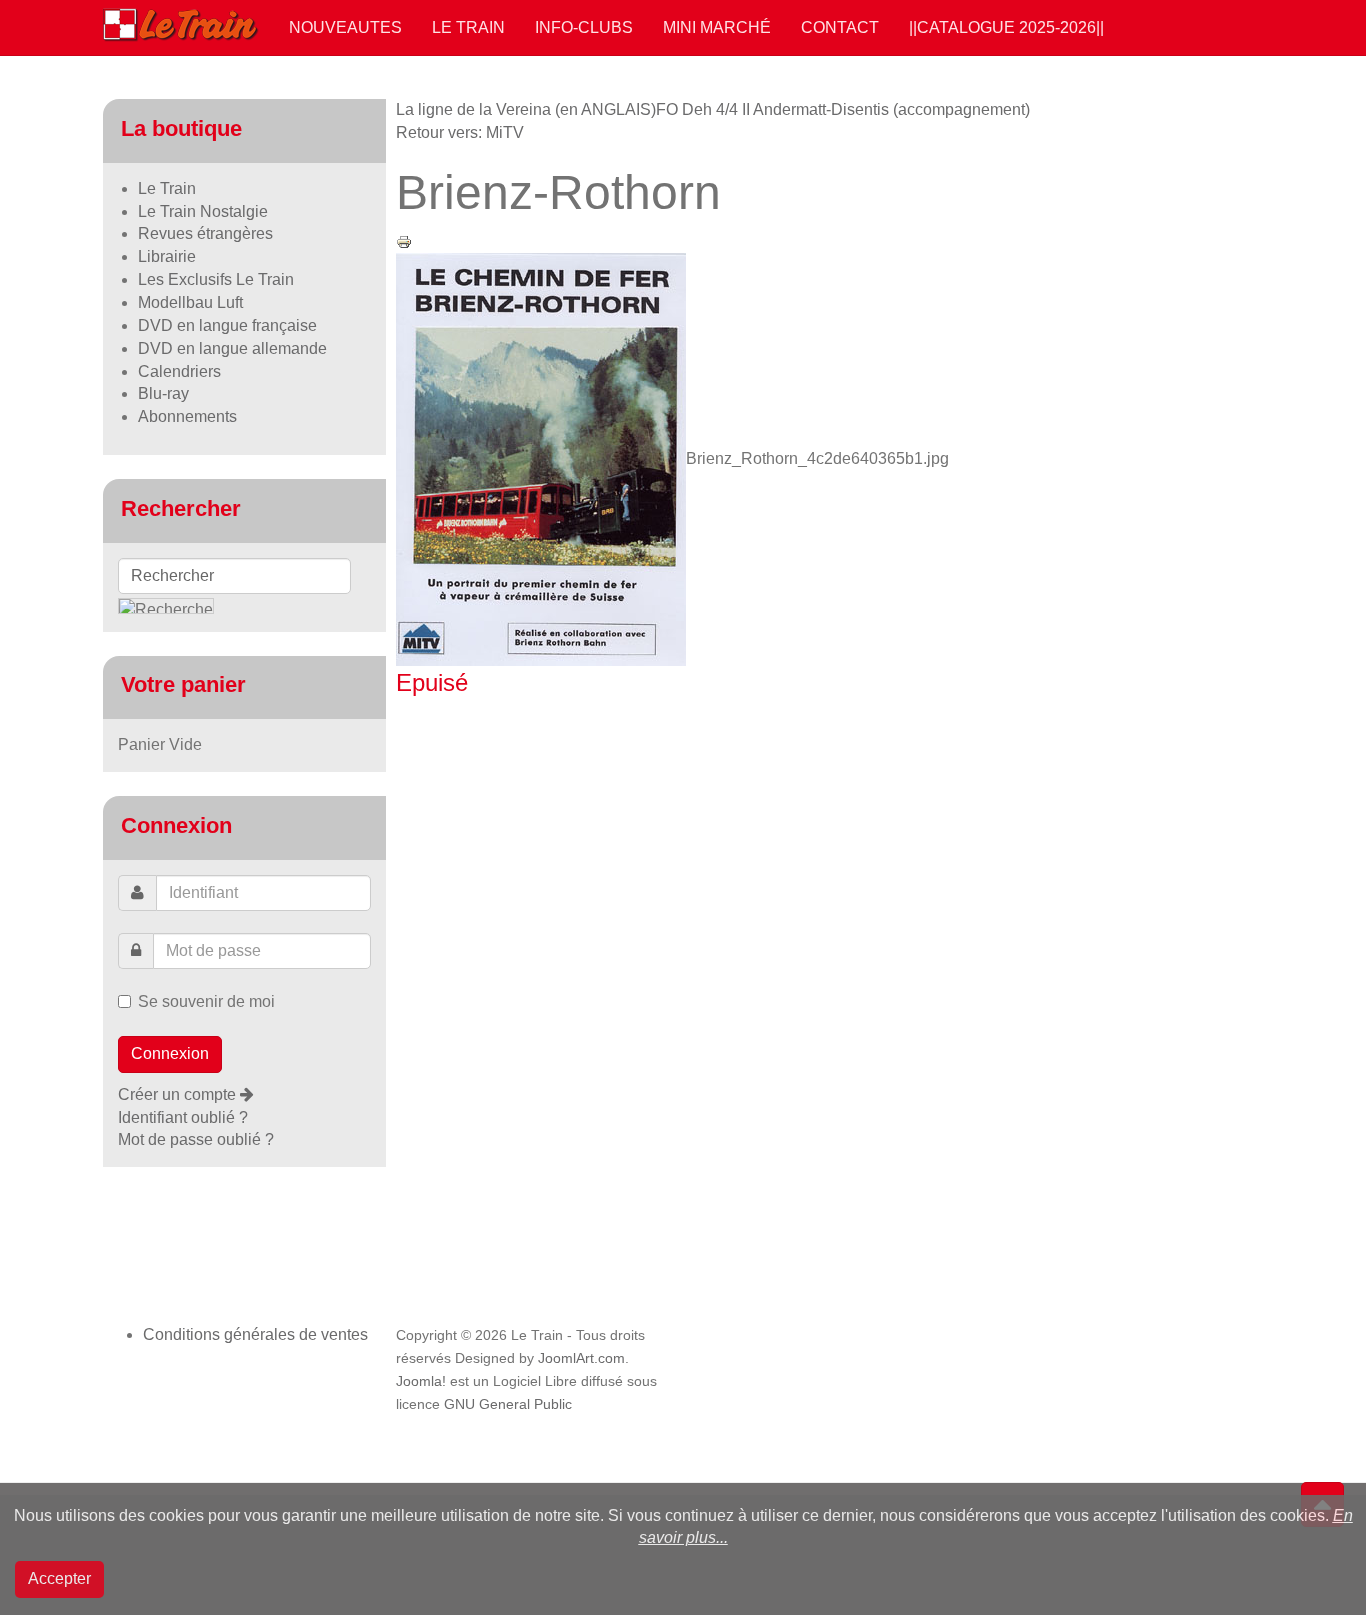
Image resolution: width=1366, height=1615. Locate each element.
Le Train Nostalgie (203, 211)
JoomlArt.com (581, 1358)
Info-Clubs (584, 27)
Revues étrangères (205, 233)
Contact (840, 27)
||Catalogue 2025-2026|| (1006, 27)
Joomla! (421, 1381)
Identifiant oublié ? (183, 1117)
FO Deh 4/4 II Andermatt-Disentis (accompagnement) (843, 109)
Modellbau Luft (190, 302)
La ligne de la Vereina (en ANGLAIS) (526, 109)
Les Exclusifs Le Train (216, 279)
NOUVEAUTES (345, 27)
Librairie (167, 256)
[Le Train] (181, 21)
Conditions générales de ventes (255, 1334)
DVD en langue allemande (232, 348)
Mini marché (717, 27)
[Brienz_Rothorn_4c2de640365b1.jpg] (541, 458)
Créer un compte (179, 1094)
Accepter (59, 1578)
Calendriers (179, 371)
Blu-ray (163, 393)
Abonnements (187, 416)
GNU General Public (508, 1404)
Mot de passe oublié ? (196, 1139)
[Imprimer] (404, 240)
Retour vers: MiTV (460, 132)
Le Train (468, 27)
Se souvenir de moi (206, 1001)
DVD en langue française (227, 325)
